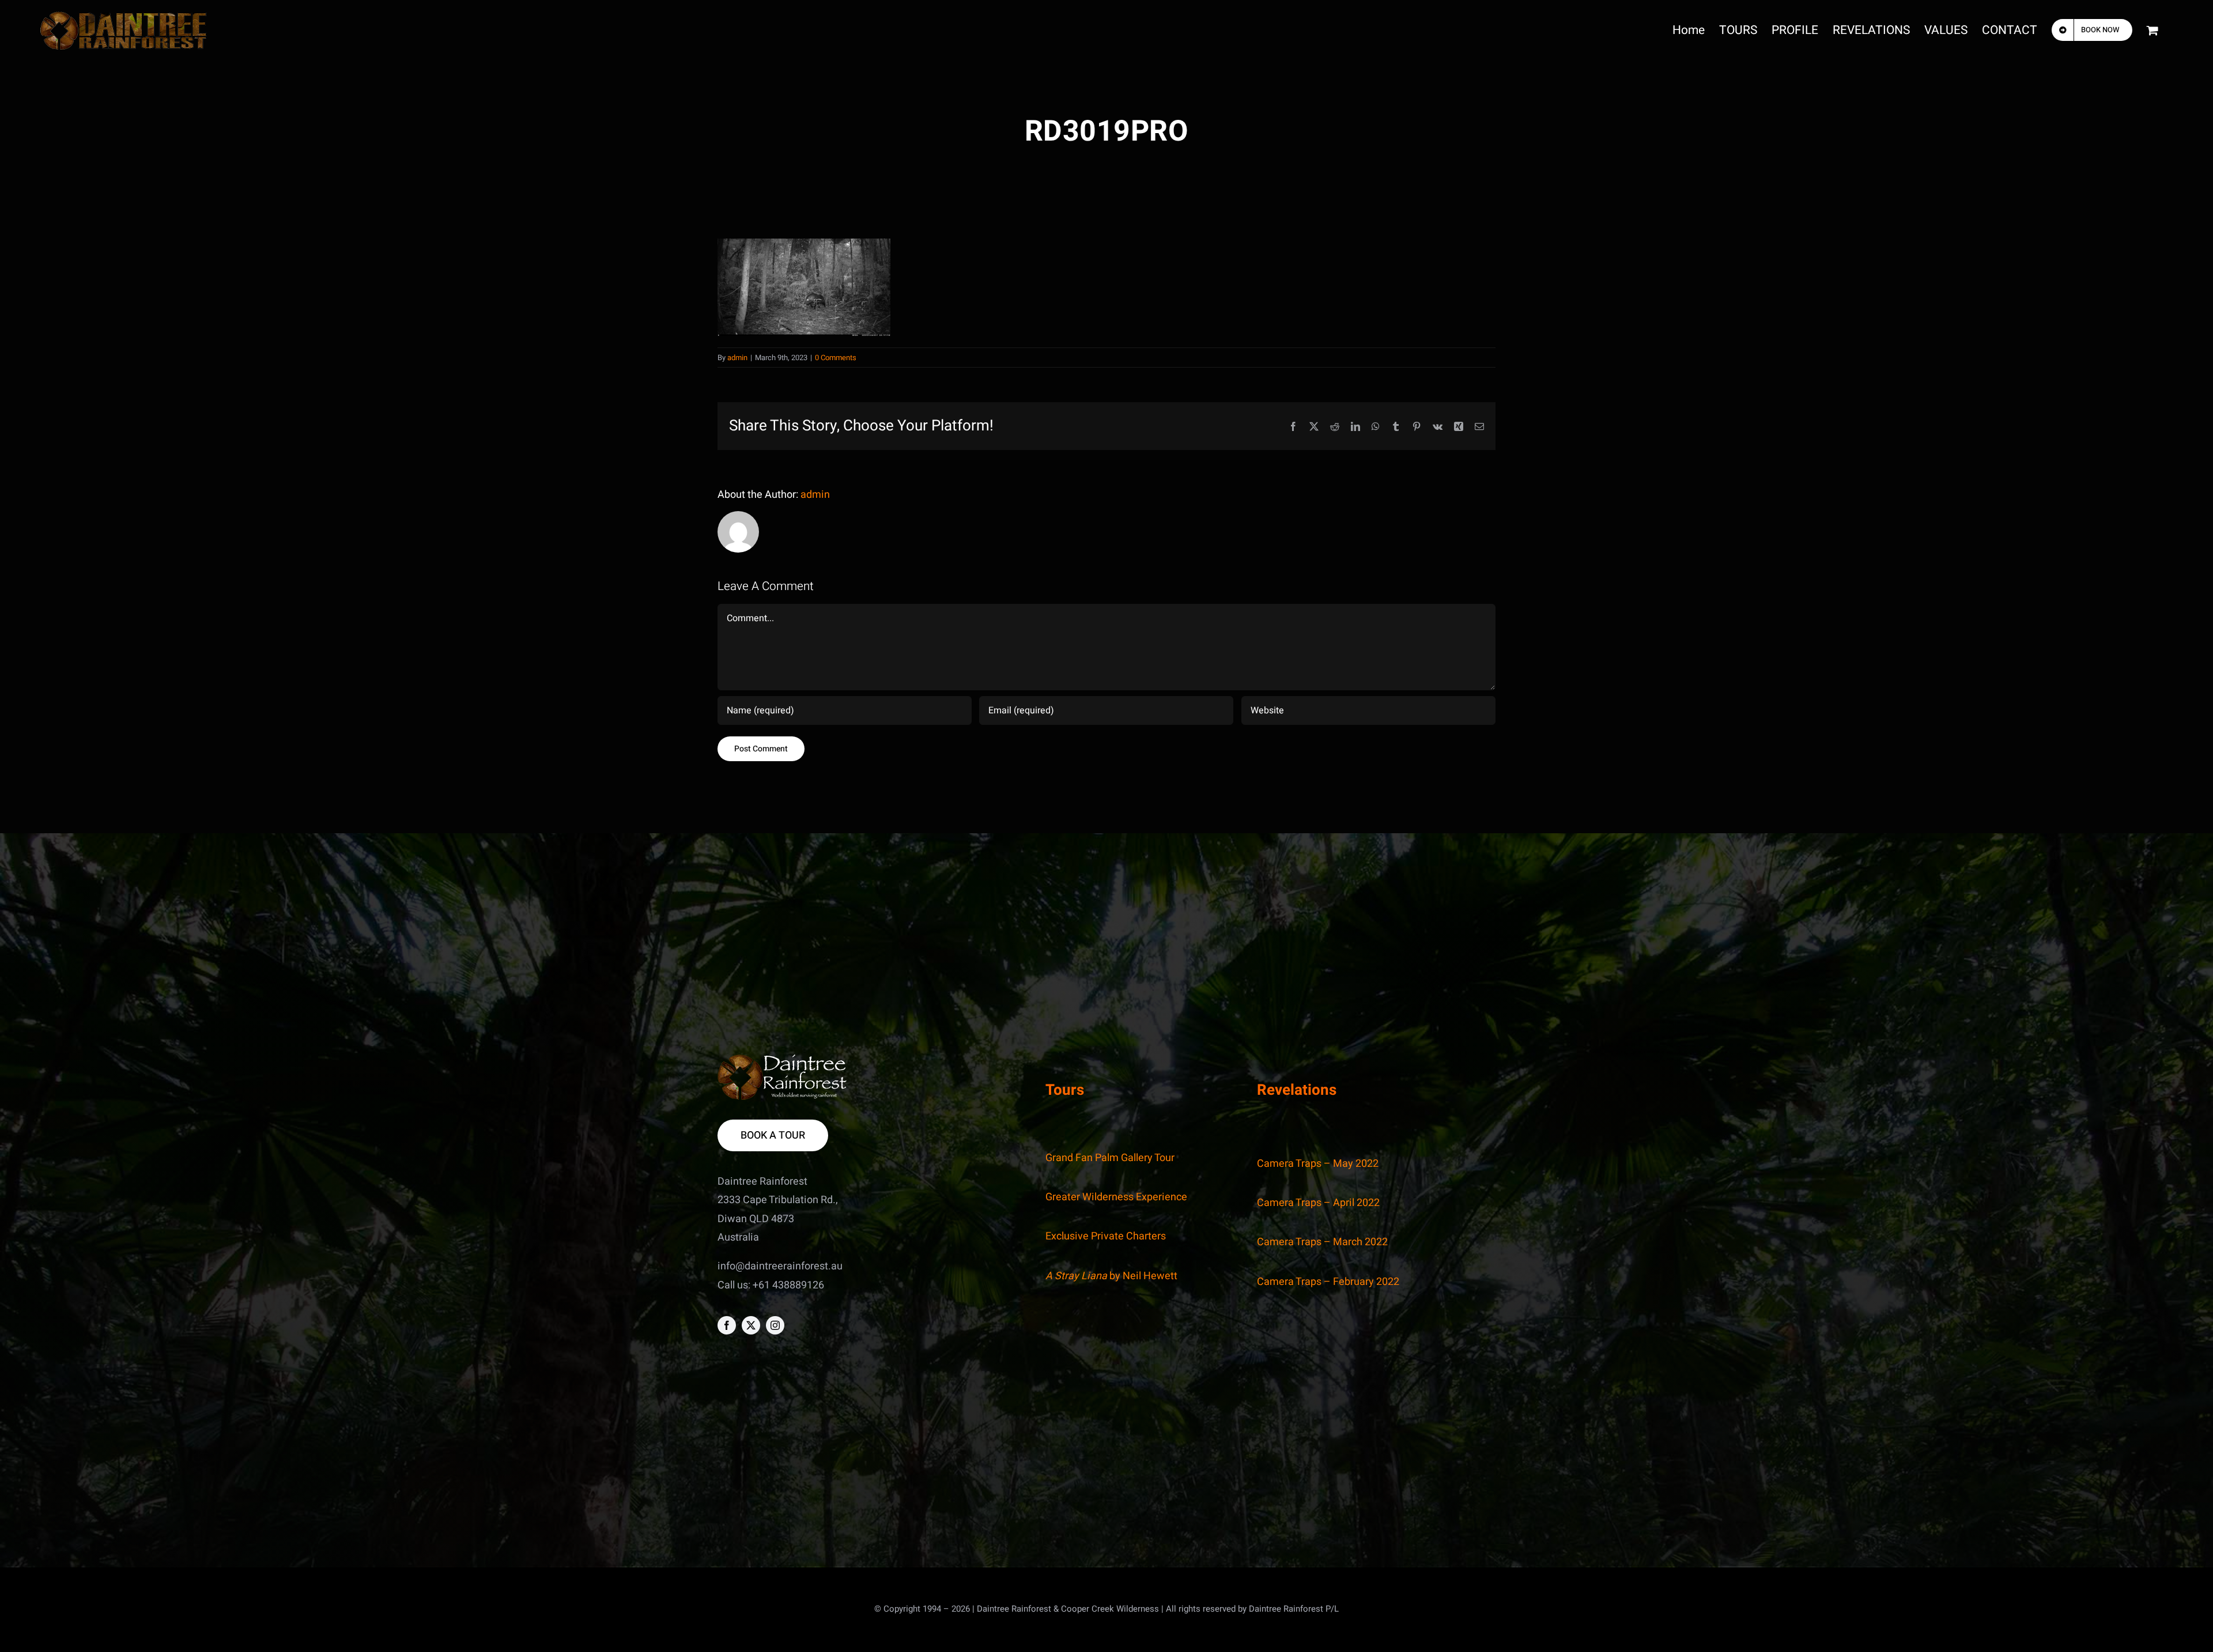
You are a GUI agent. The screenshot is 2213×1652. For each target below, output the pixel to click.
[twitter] (751, 1325)
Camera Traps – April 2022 (1318, 1203)
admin (737, 358)
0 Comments (836, 358)
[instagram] (775, 1325)
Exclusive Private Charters (1106, 1236)
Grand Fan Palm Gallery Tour (1110, 1158)
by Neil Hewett (1111, 1276)
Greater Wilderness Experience (1116, 1197)
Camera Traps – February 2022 (1328, 1282)
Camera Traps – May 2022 (1318, 1164)
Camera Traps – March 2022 (1322, 1242)
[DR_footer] (782, 1059)
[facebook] (727, 1325)
